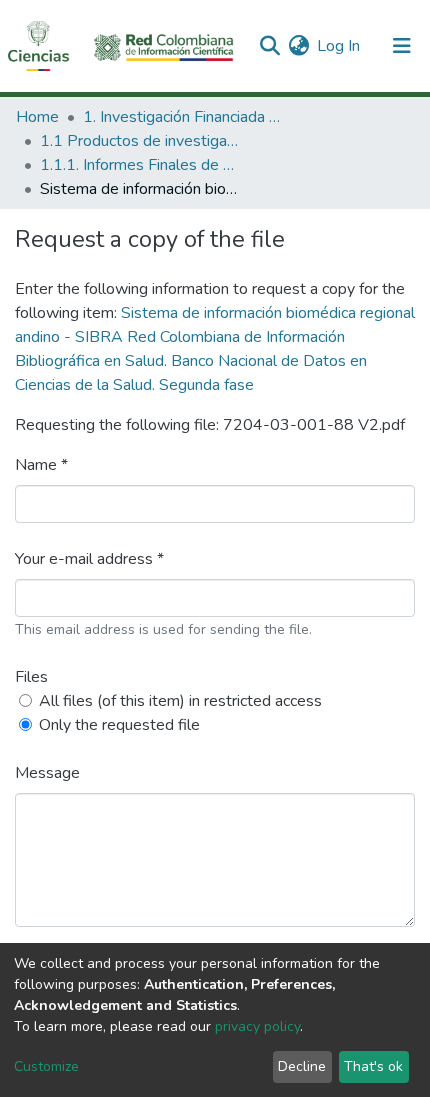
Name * (41, 465)
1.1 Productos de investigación (140, 141)
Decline (302, 1066)
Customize (46, 1066)
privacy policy (257, 1026)
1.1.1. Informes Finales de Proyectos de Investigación (140, 165)
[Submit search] (269, 46)
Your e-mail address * (89, 559)
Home (37, 117)
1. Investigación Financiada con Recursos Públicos (183, 117)
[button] (298, 46)
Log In (339, 46)
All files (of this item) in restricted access (180, 701)
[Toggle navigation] (402, 46)
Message (47, 773)
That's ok (373, 1066)
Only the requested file (119, 725)
